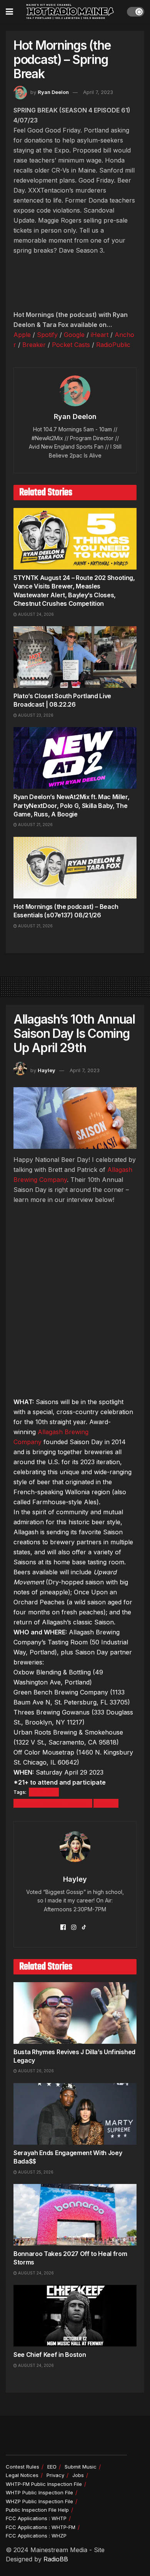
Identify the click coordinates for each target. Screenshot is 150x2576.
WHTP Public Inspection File (39, 2492)
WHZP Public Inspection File (39, 2501)
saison (106, 1803)
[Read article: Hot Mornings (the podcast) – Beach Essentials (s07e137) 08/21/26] (75, 868)
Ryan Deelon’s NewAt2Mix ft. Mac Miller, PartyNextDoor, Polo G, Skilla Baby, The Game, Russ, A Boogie (72, 805)
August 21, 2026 (35, 825)
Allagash (44, 1792)
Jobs (78, 2475)
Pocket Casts (71, 345)
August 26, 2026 (35, 2071)
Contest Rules (22, 2467)
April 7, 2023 (98, 92)
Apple (22, 335)
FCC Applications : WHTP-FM (41, 2527)
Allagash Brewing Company (53, 1803)
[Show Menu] (9, 12)
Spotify (47, 335)
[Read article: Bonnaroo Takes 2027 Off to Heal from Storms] (75, 2215)
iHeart (100, 335)
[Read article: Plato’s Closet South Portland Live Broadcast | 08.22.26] (75, 657)
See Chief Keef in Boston (50, 2355)
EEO (52, 2467)
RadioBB (56, 2559)
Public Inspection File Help (37, 2510)
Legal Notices (22, 2475)
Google (74, 335)
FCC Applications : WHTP (36, 2518)
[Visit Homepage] (70, 12)
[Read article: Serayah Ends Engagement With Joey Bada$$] (75, 2114)
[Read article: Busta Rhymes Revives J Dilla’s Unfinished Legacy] (75, 2013)
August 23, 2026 (35, 715)
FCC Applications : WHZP (36, 2536)
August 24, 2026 (35, 614)
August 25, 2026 (35, 2172)
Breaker (34, 345)
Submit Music (81, 2467)
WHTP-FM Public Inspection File (44, 2484)
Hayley (47, 1070)
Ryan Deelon (53, 92)
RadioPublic (113, 345)
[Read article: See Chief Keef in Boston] (75, 2316)
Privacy (55, 2475)
